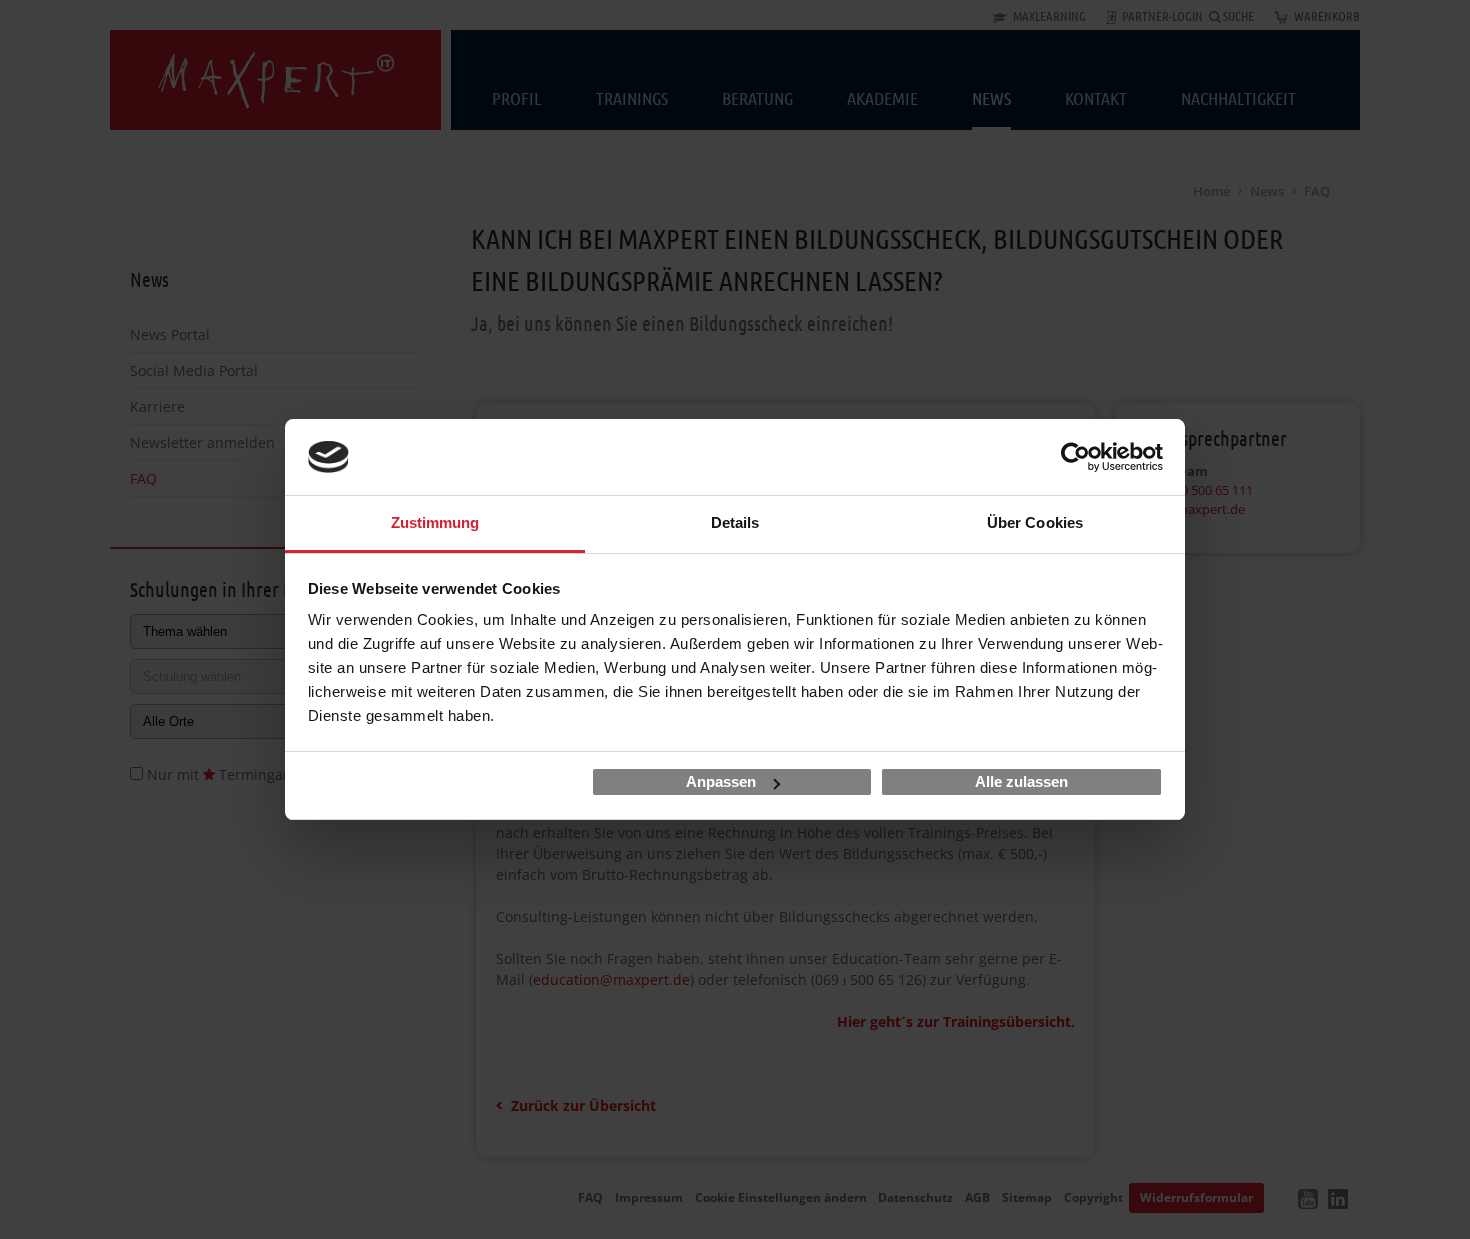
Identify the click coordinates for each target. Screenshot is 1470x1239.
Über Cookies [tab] (1035, 522)
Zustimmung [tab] (435, 522)
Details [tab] (735, 522)
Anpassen (721, 781)
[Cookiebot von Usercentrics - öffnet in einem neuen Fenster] (1075, 457)
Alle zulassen (1021, 781)
